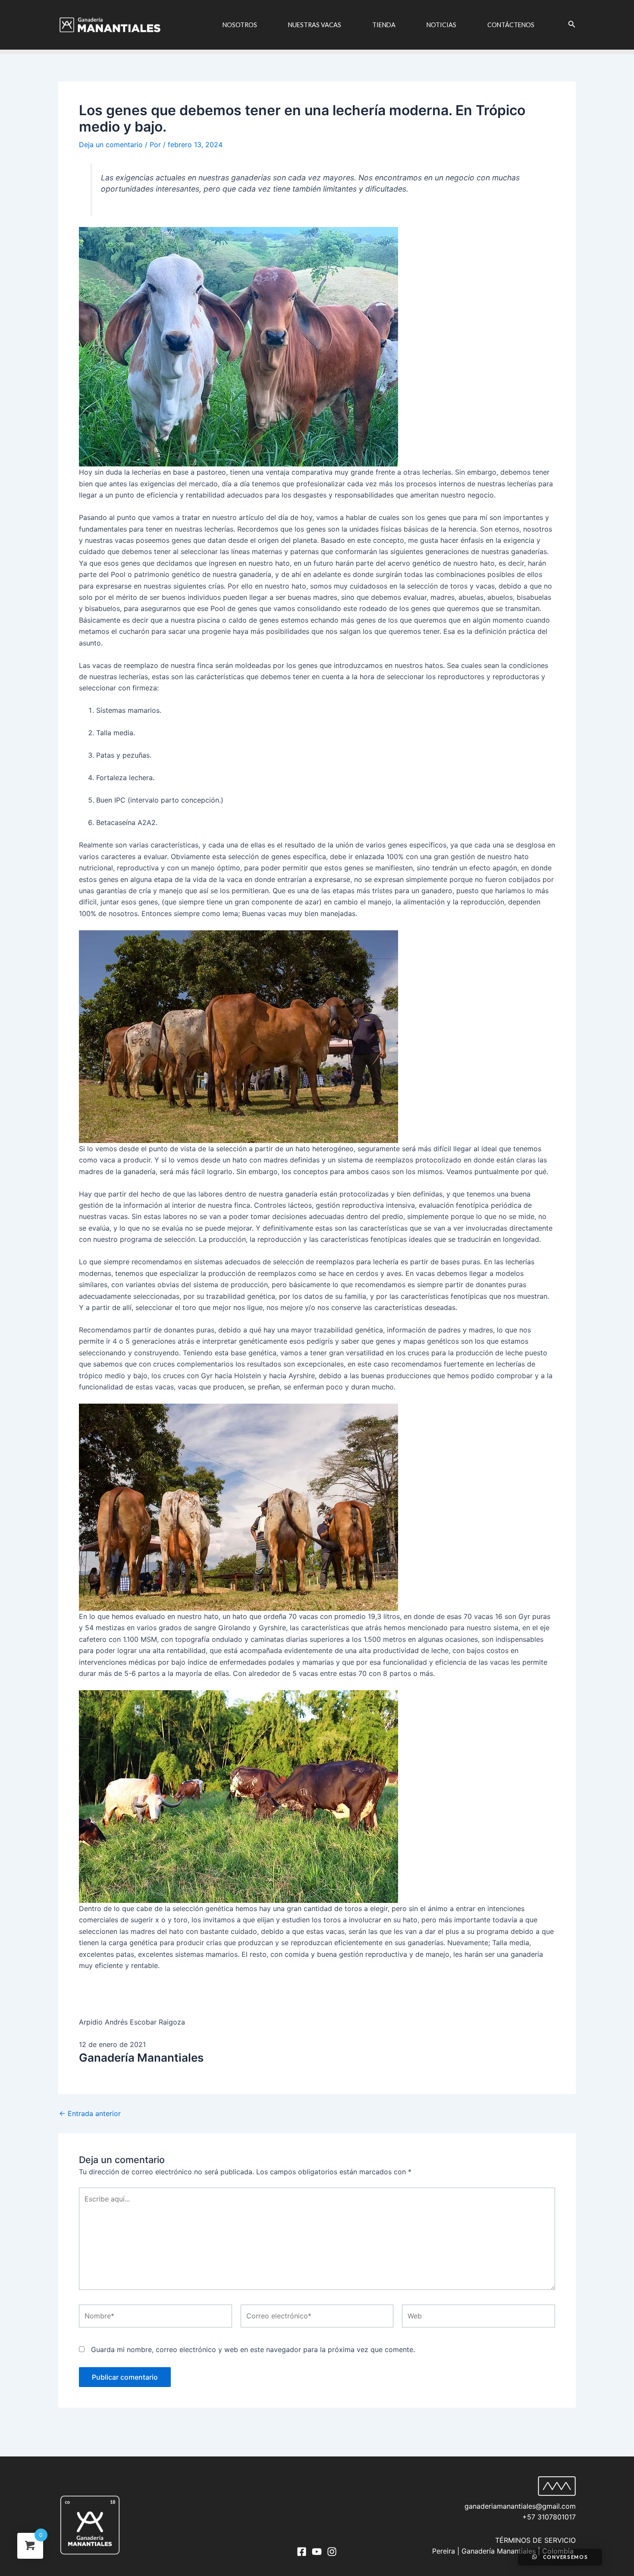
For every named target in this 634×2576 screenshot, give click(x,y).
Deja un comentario (111, 145)
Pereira (444, 2551)
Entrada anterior (90, 2113)
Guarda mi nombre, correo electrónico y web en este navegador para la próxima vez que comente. (253, 2349)
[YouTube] (317, 2552)
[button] (317, 347)
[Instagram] (332, 2552)
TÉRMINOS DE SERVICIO (535, 2540)
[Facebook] (302, 2552)
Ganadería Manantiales (499, 2551)
